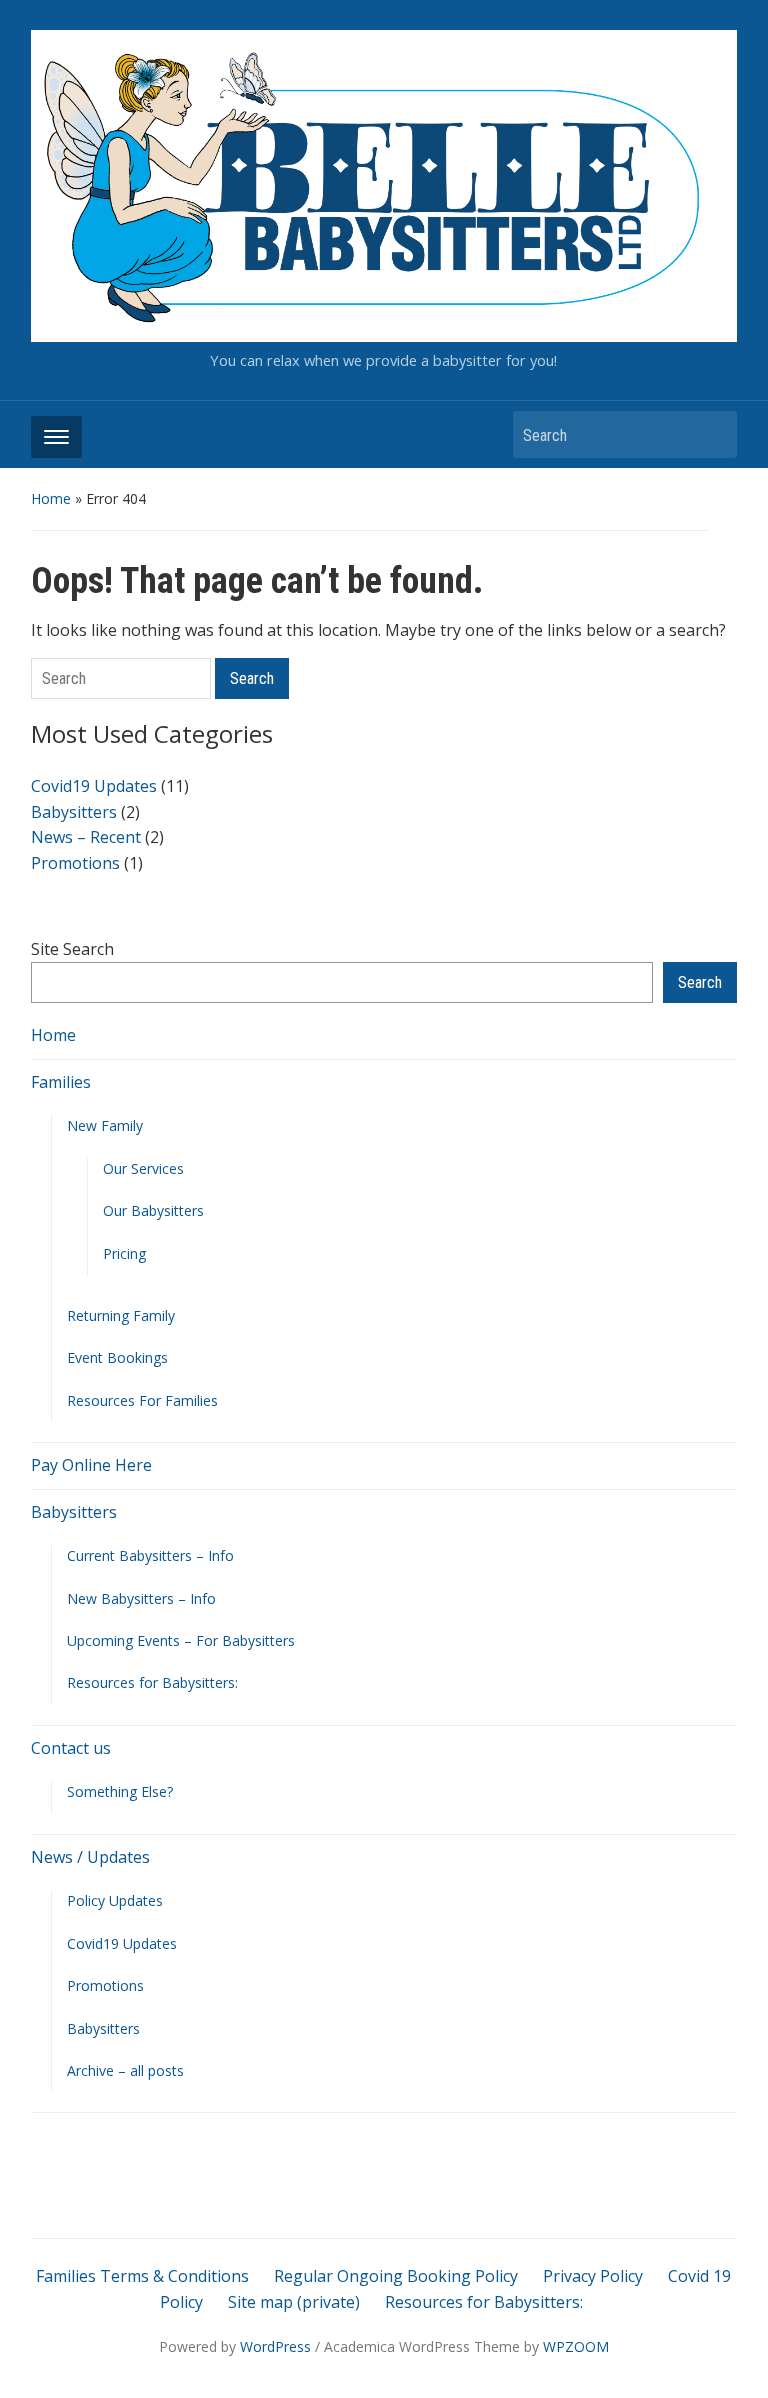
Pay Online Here (91, 1465)
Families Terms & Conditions (142, 2276)
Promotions (105, 1985)
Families (61, 1082)
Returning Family (121, 1315)
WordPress (275, 2346)
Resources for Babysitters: (152, 1682)
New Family (105, 1125)
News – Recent (86, 837)
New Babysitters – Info (141, 1598)
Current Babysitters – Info (150, 1555)
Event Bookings (117, 1357)
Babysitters (74, 1512)
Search (712, 434)
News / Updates (90, 1857)
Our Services (143, 1168)
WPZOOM (576, 2346)
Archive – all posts (125, 2070)
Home (51, 498)
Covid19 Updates (122, 1943)
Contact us (71, 1748)
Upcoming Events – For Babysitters (181, 1640)
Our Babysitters (153, 1210)
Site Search (72, 949)
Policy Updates (115, 1900)
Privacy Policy (593, 2276)
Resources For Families (142, 1400)
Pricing (124, 1253)
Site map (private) (294, 2302)
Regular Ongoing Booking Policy (396, 2276)
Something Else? (120, 1791)
